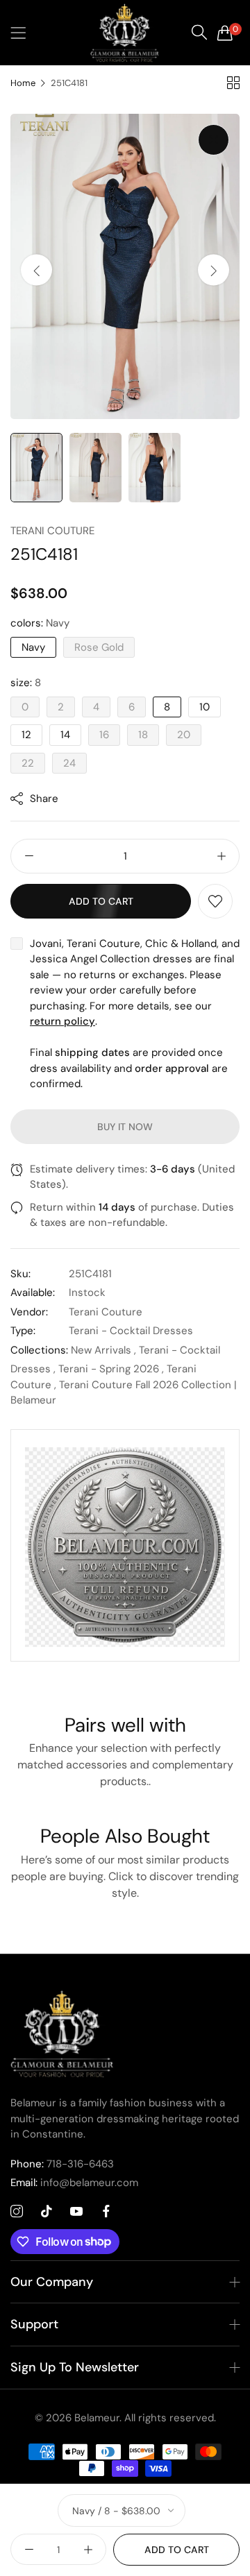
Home (23, 83)
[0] (225, 33)
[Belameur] (125, 33)
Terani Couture (52, 531)
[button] (214, 270)
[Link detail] (17, 2212)
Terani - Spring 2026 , (111, 1369)
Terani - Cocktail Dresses (131, 1331)
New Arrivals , (103, 1350)
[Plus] (221, 856)
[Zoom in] (214, 140)
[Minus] (29, 856)
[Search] (199, 33)
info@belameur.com (74, 2183)
